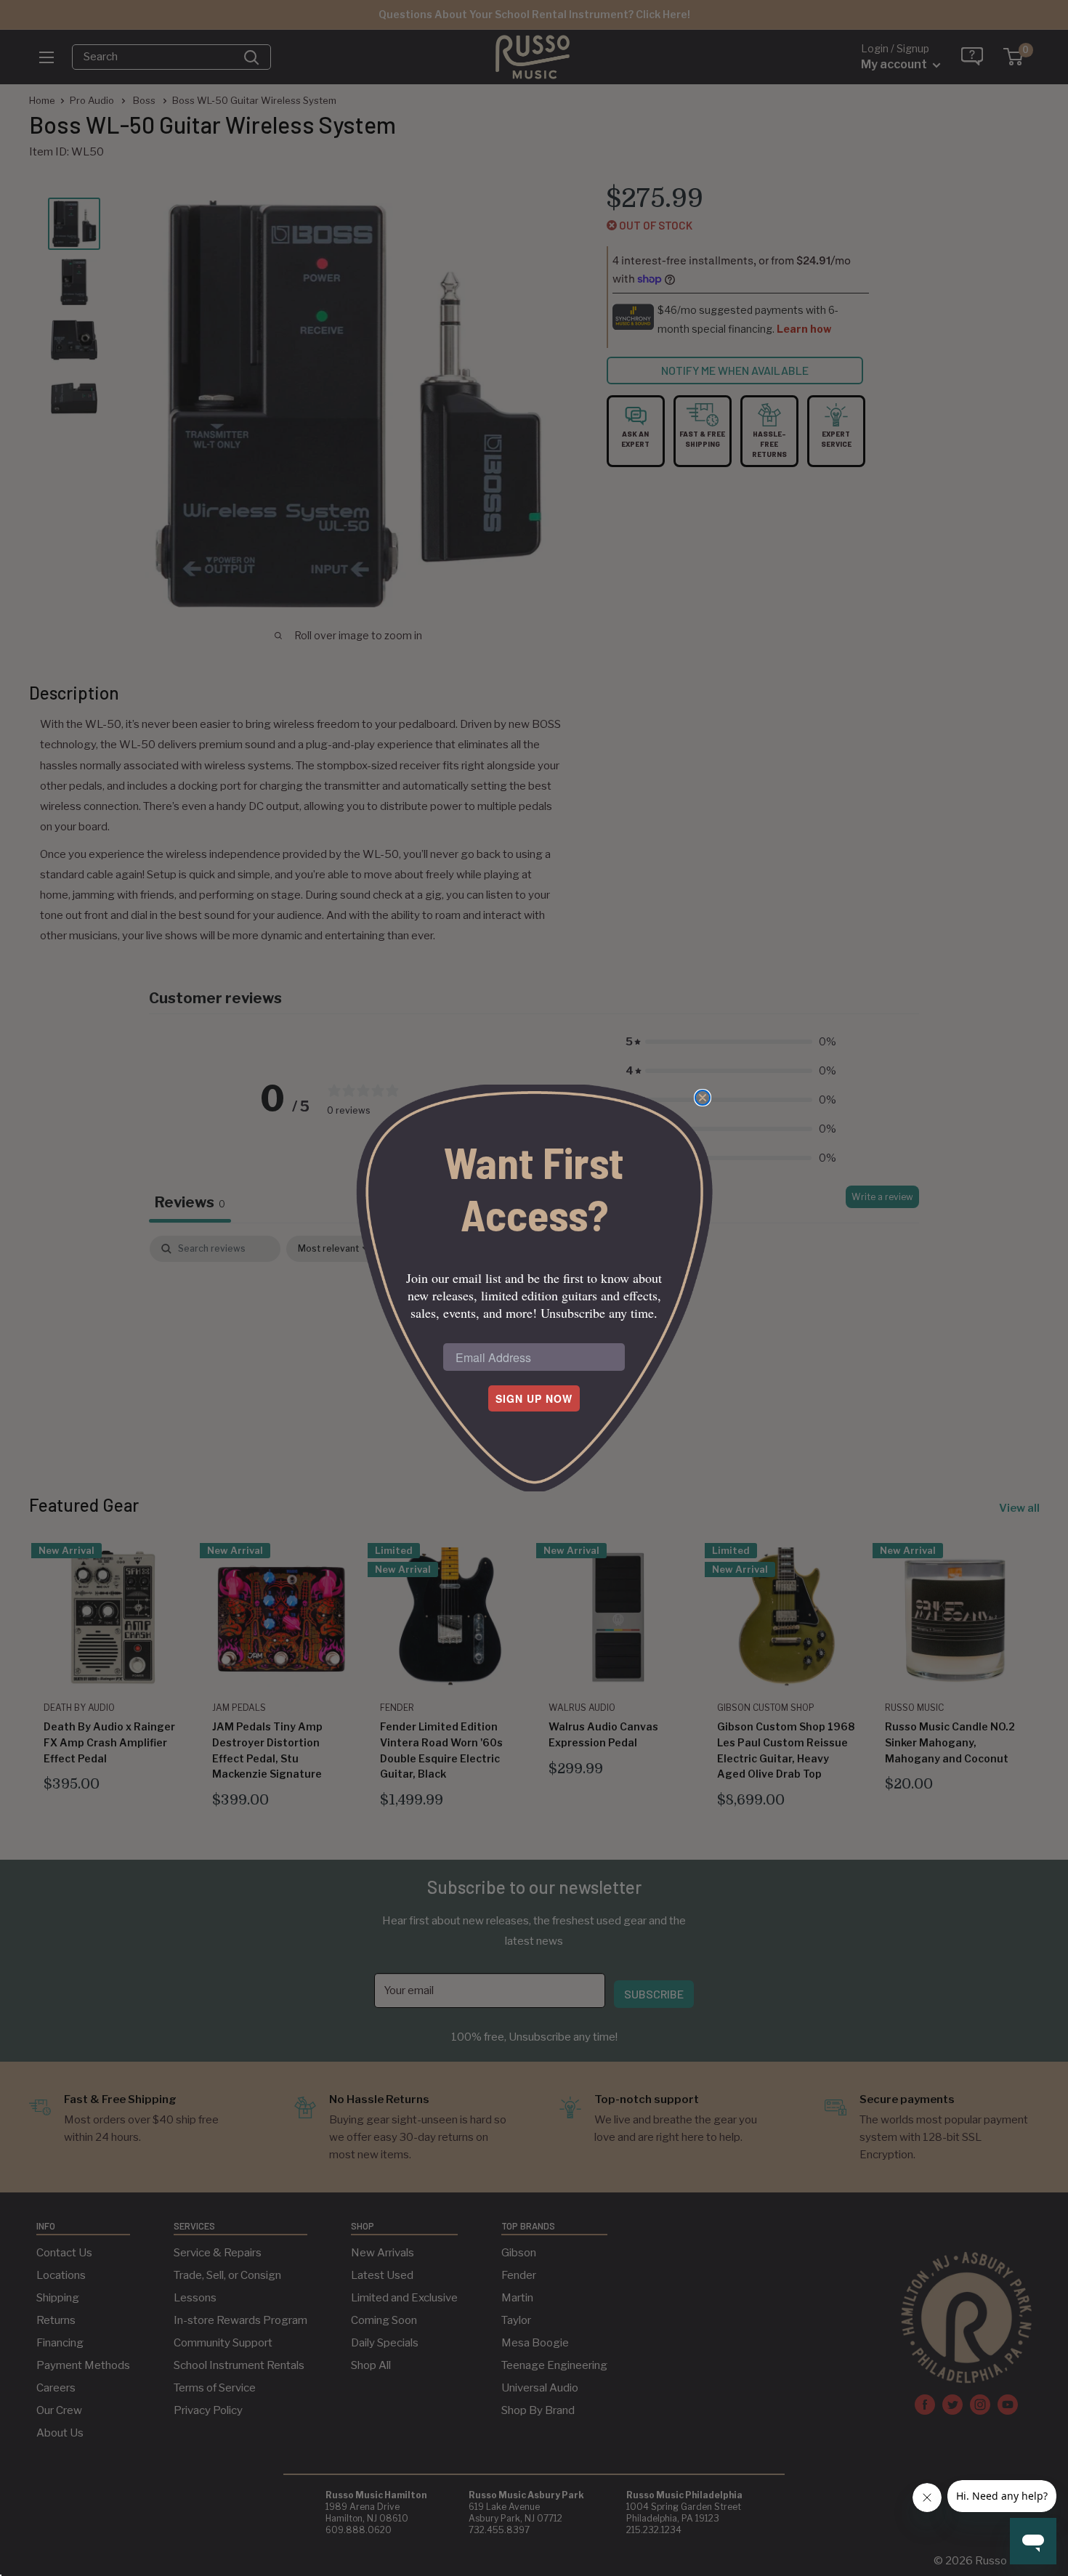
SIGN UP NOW (534, 1398)
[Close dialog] (703, 1098)
